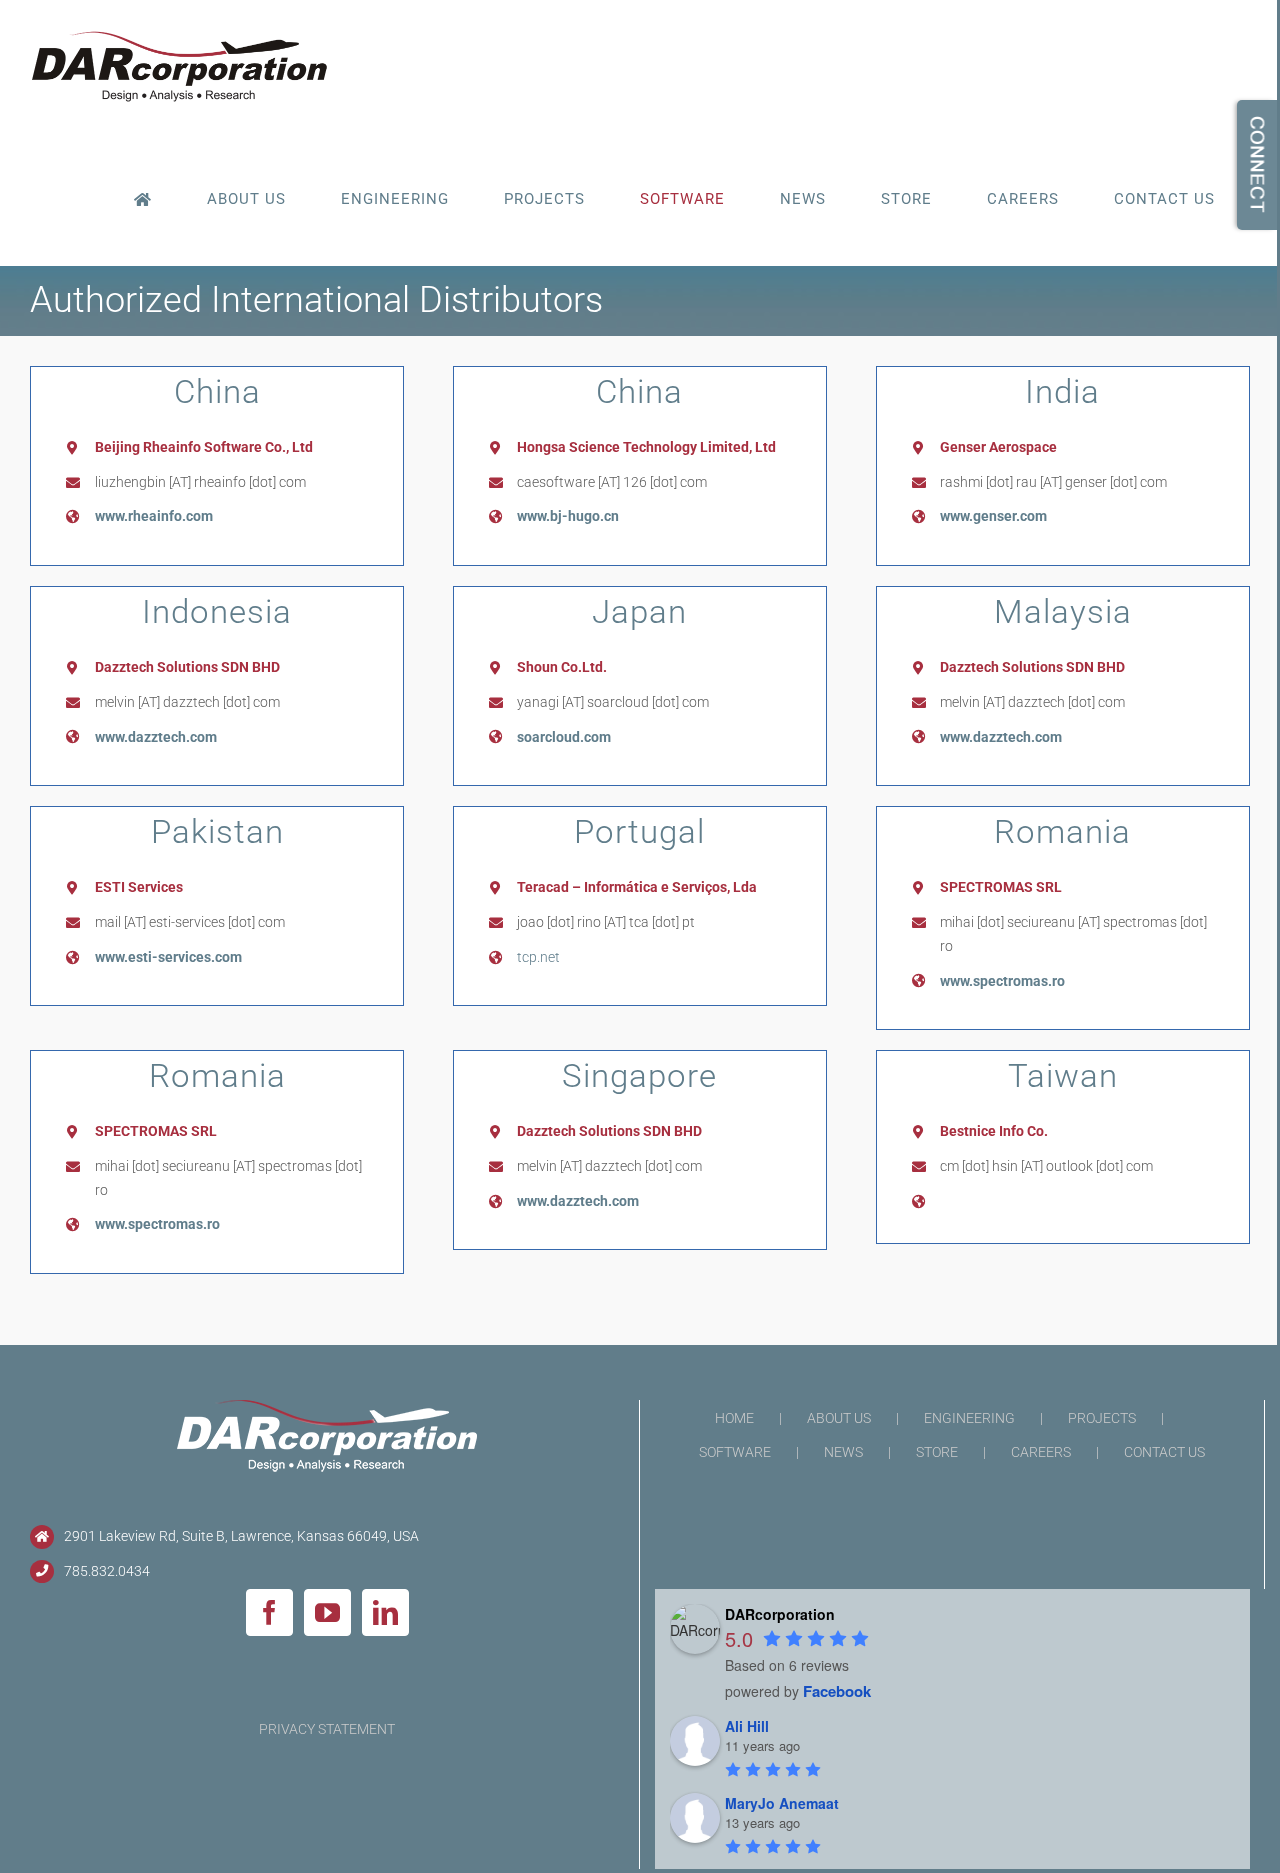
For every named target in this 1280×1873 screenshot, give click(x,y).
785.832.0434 (107, 1571)
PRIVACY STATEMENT (327, 1729)
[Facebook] (269, 1612)
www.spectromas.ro (1002, 981)
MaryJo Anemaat (782, 1803)
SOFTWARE (735, 1452)
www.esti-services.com (168, 957)
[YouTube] (327, 1612)
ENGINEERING (969, 1418)
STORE (937, 1452)
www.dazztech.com (156, 737)
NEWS (843, 1452)
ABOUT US (839, 1418)
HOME (734, 1418)
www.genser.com (993, 516)
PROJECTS (1102, 1418)
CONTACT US (1164, 1452)
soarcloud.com (564, 737)
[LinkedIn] (385, 1612)
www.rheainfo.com (154, 516)
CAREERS (1041, 1452)
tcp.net (538, 957)
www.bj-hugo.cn (568, 516)
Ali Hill (747, 1726)
